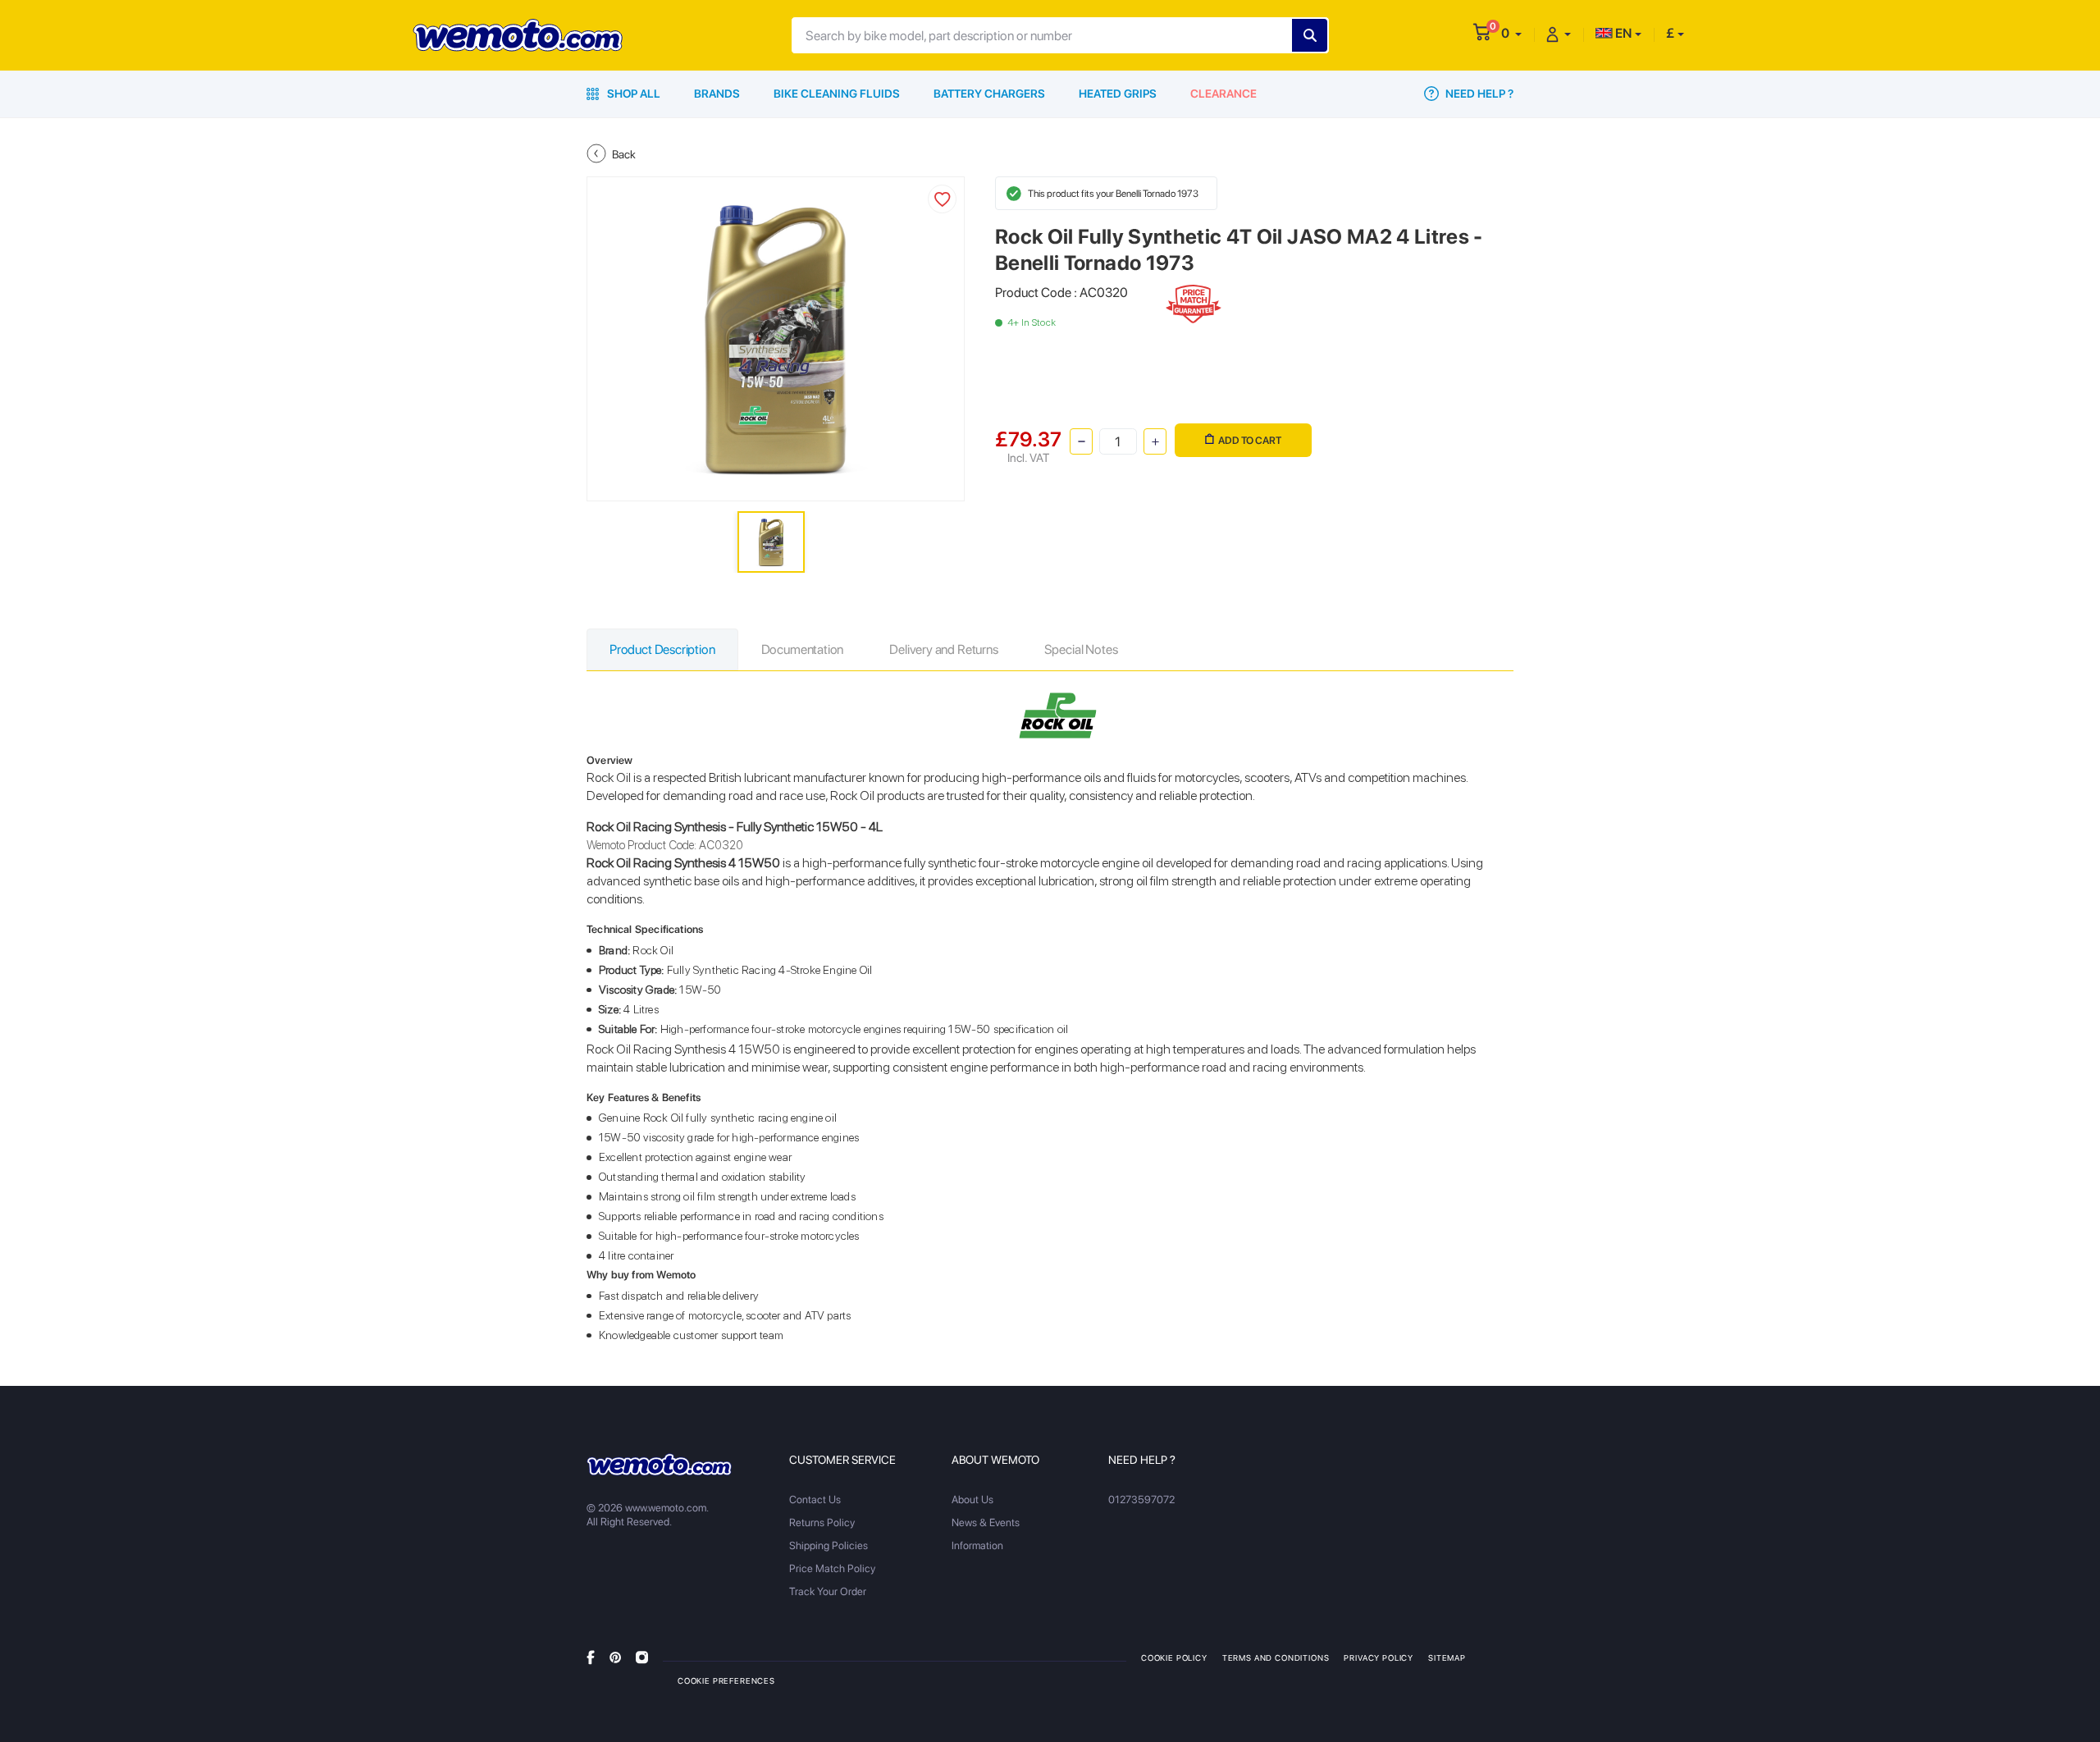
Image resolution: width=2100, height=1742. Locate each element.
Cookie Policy (1174, 1657)
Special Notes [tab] (1081, 649)
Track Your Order (828, 1591)
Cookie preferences (726, 1680)
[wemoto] (659, 1465)
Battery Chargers (989, 94)
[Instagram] (642, 1657)
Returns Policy (822, 1523)
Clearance (1223, 94)
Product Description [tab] (662, 649)
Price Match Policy (832, 1568)
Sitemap (1447, 1657)
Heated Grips (1118, 94)
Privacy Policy (1379, 1657)
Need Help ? (1478, 94)
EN (1622, 33)
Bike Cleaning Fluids (837, 94)
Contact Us (815, 1500)
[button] (1511, 33)
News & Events (986, 1523)
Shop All (632, 94)
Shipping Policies (829, 1545)
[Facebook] (591, 1657)
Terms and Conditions (1276, 1657)
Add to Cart (1250, 440)
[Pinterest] (615, 1657)
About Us (972, 1500)
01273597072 (1141, 1500)
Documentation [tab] (803, 649)
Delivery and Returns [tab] (943, 649)
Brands (717, 94)
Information (977, 1545)
